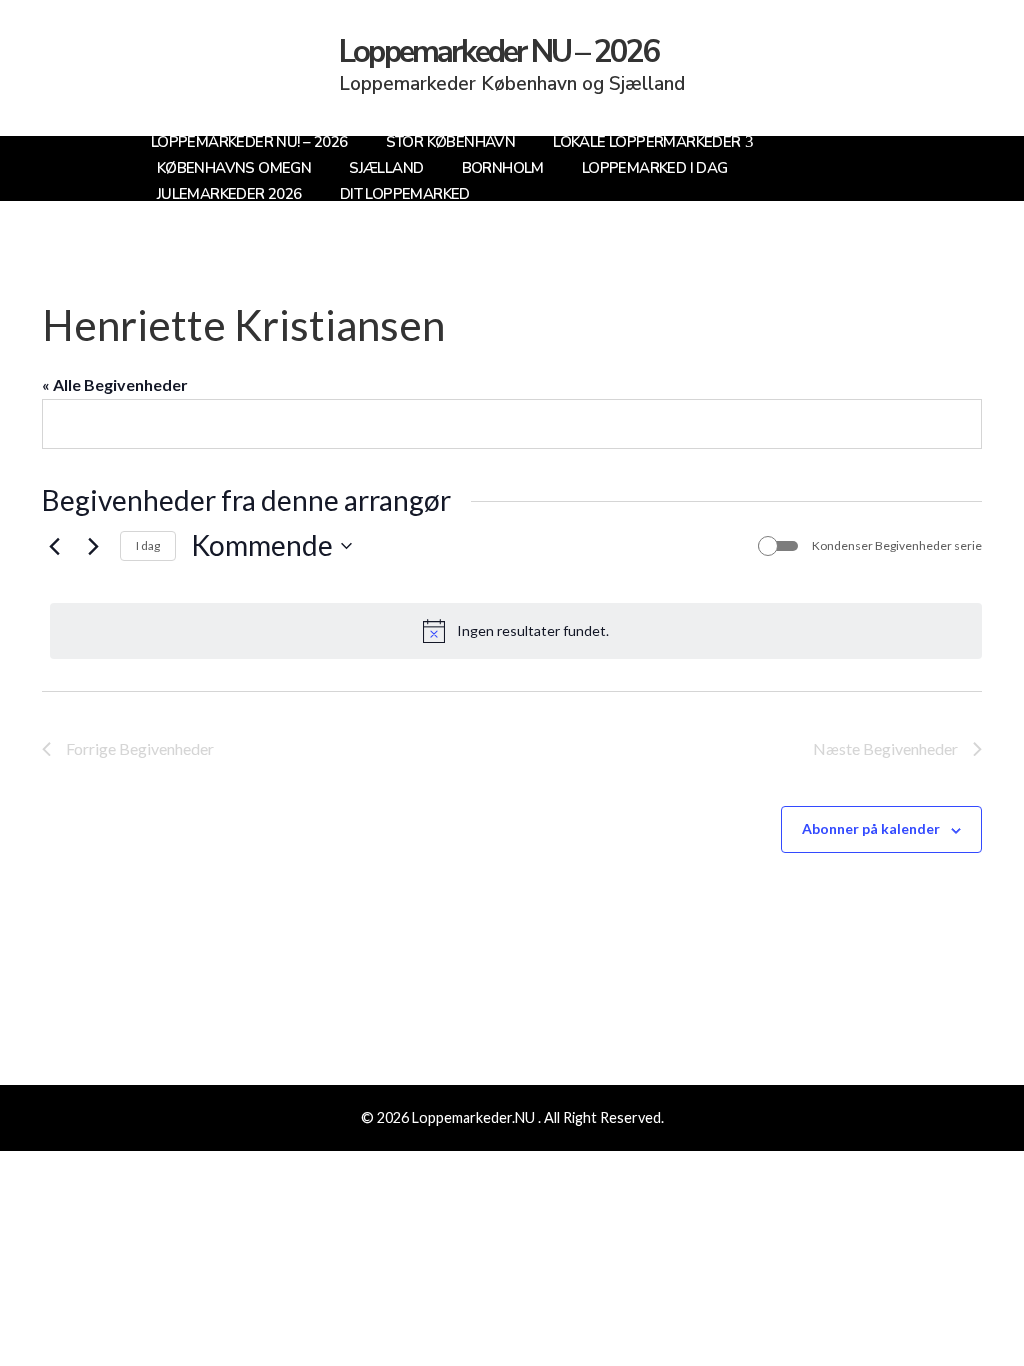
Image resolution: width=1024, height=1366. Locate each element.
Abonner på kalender (871, 828)
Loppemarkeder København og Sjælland (512, 84)
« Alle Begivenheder (115, 384)
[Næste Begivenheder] (93, 546)
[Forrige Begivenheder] (54, 546)
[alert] (516, 631)
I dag (148, 545)
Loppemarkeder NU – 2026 (499, 52)
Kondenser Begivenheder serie (897, 545)
